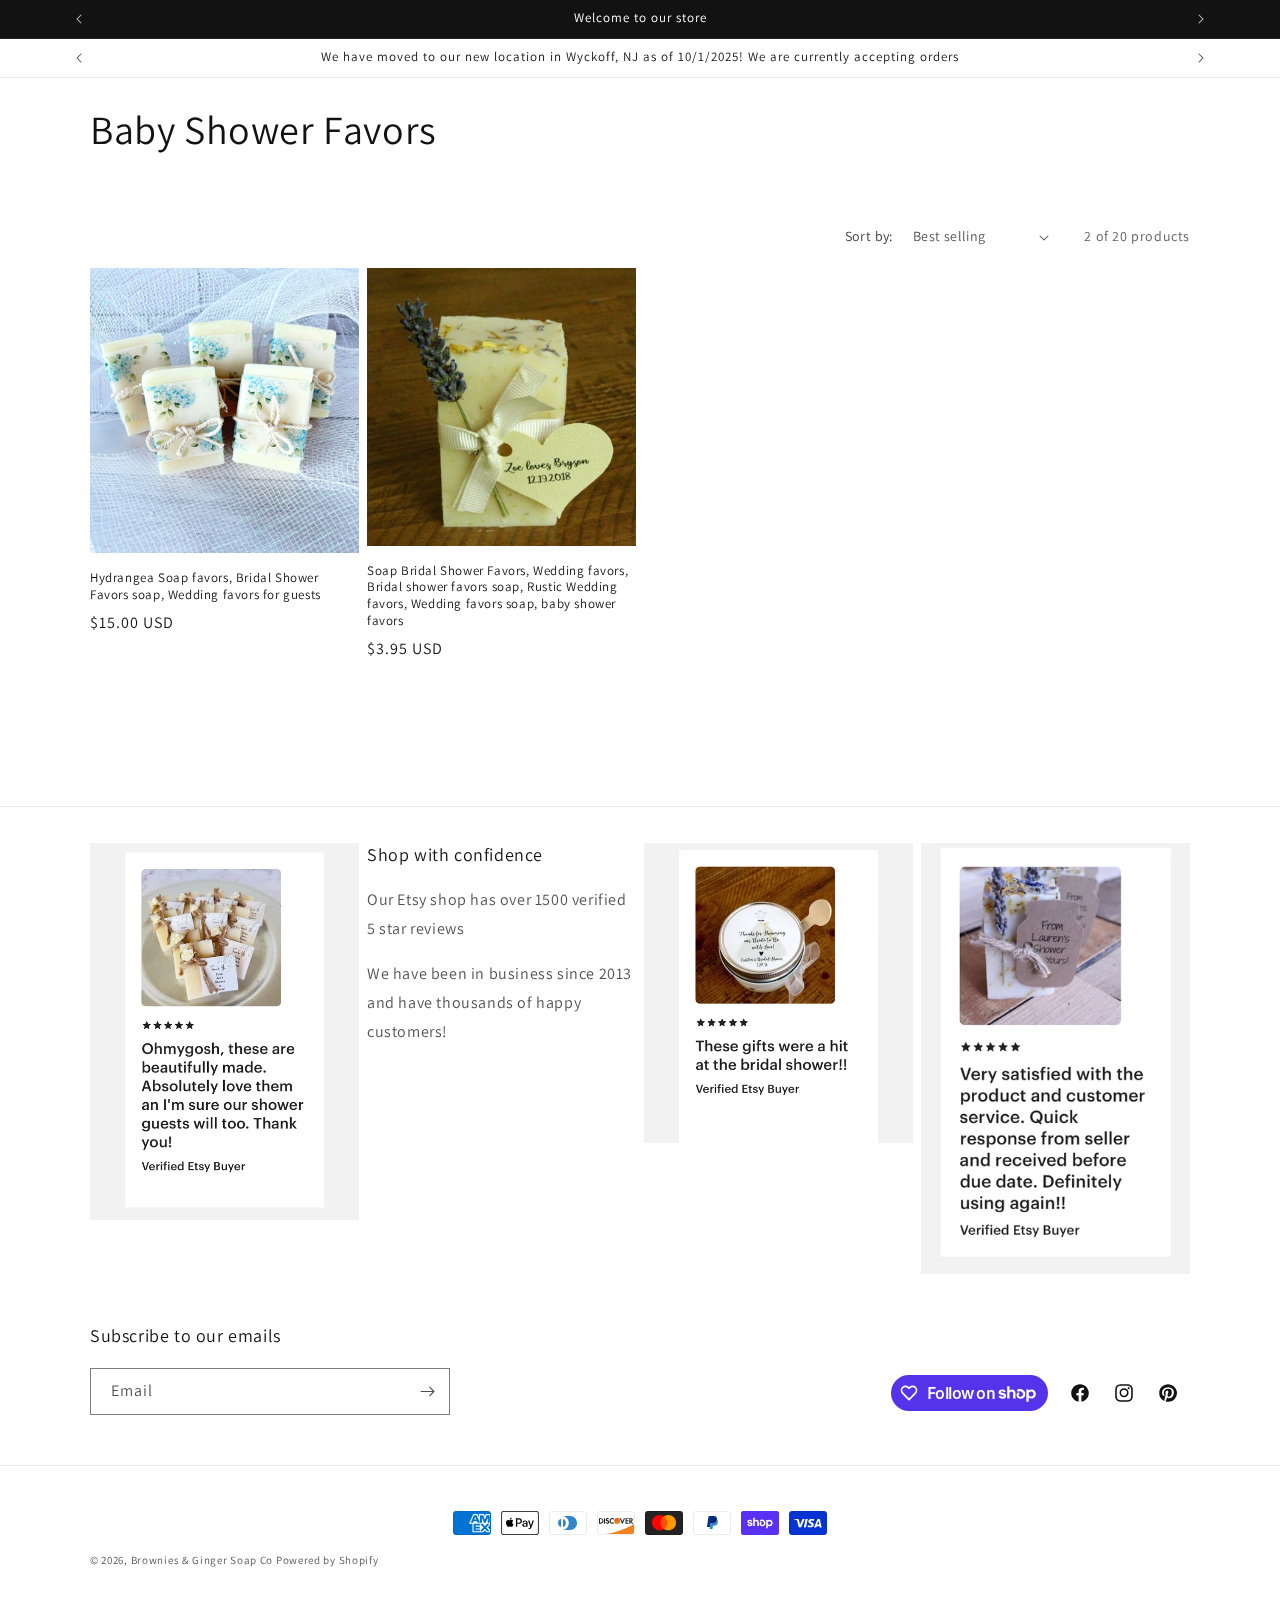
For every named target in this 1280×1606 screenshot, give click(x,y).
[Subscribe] (427, 1391)
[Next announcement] (1201, 19)
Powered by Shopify (327, 1560)
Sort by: (869, 236)
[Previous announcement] (79, 19)
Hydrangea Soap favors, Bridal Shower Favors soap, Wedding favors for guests (205, 586)
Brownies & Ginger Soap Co (202, 1560)
